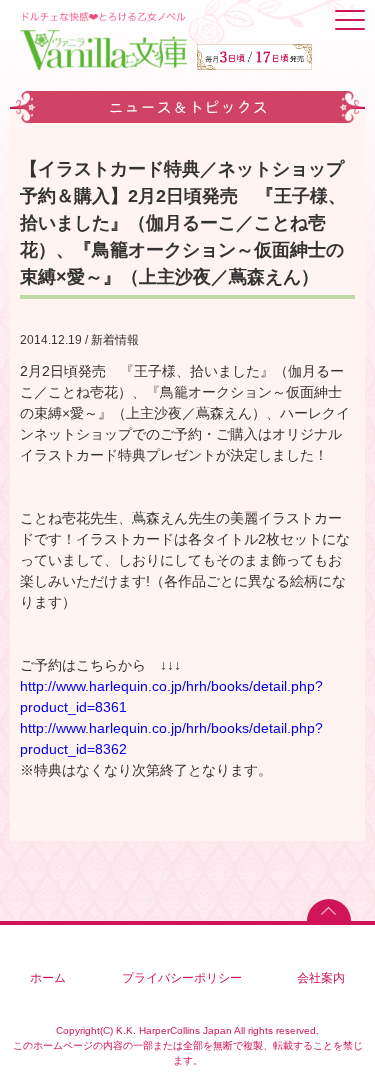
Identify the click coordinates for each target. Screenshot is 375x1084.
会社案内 (321, 978)
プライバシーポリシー (182, 978)
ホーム (48, 978)
